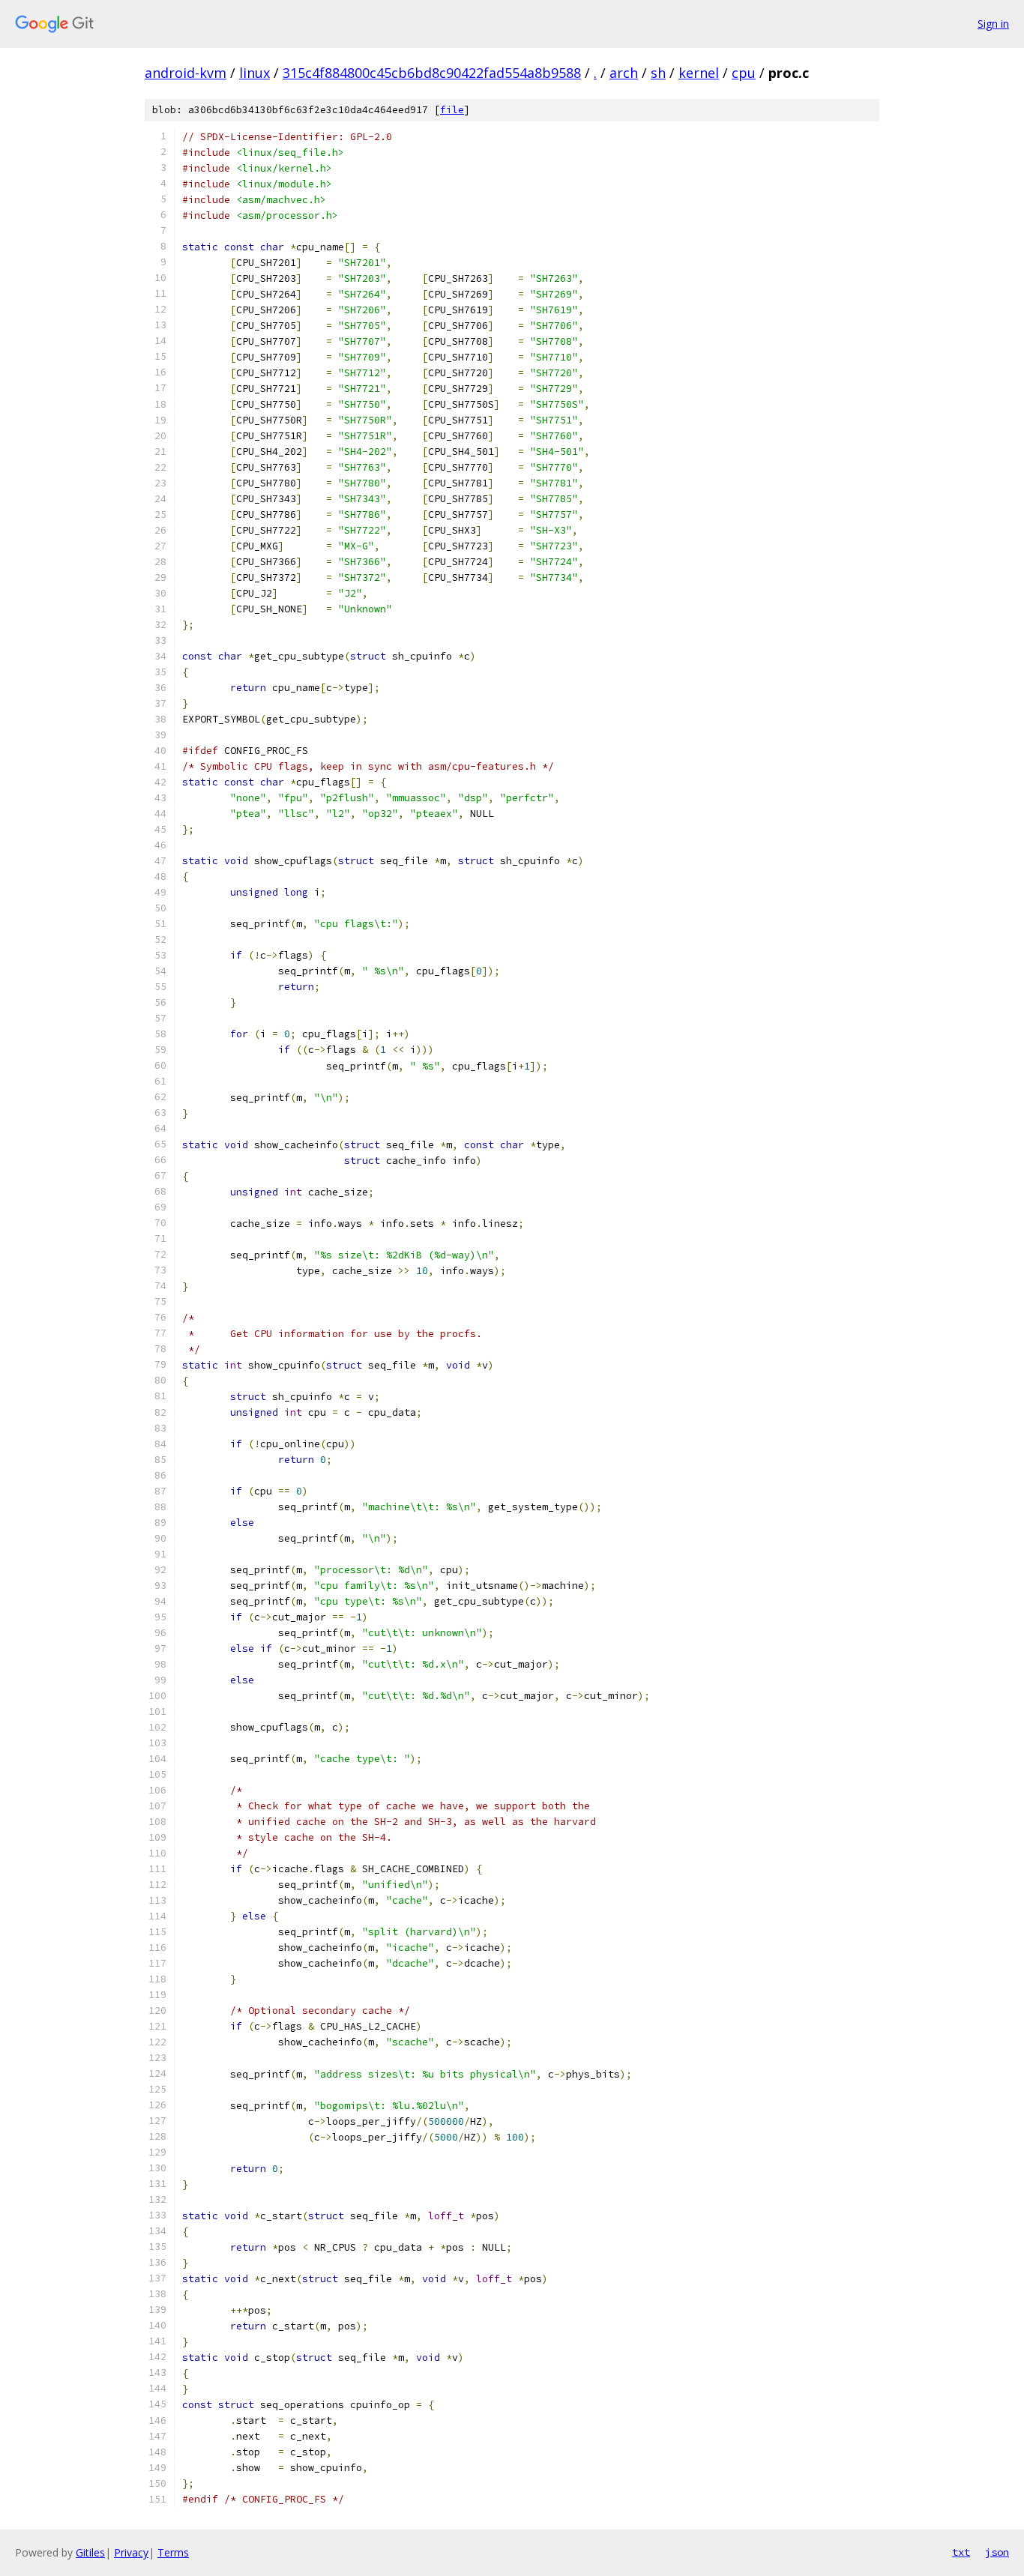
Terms (173, 2552)
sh (658, 73)
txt (961, 2552)
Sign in (993, 24)
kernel (699, 73)
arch (624, 73)
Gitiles (90, 2552)
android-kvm (186, 73)
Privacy (131, 2552)
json (997, 2552)
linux (255, 73)
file (452, 110)
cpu (744, 73)
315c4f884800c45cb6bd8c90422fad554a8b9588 (432, 73)
